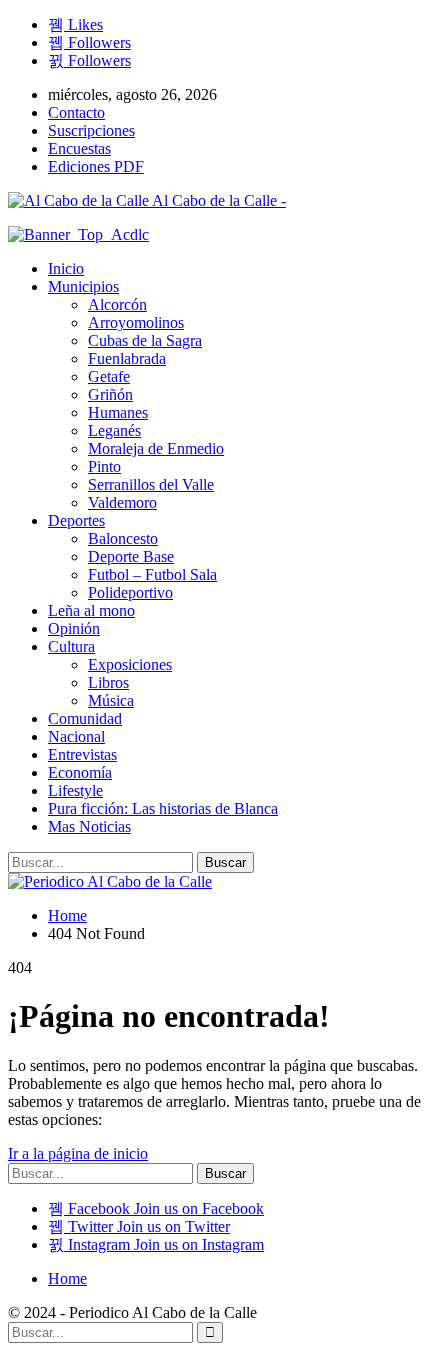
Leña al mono (91, 610)
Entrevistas (82, 754)
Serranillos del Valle (151, 484)
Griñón (110, 394)
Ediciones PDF (96, 166)
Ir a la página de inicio (78, 1153)
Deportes (76, 520)
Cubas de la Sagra (145, 340)
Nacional (76, 736)
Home (67, 1278)
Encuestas (79, 148)
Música (111, 700)
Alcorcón (117, 304)
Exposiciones (130, 664)
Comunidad (85, 718)
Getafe (109, 376)
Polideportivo (130, 592)
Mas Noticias (89, 826)
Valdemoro (122, 502)
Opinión (74, 628)
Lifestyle (75, 790)
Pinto (104, 466)
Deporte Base (131, 556)
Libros (108, 682)
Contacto (76, 112)
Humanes (118, 412)
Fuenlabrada (127, 358)
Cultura (71, 646)
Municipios (83, 286)
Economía (80, 772)
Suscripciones (91, 130)
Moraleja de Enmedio (156, 448)
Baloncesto (123, 538)
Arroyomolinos (136, 322)
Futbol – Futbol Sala (152, 574)
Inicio (66, 268)
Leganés (114, 430)
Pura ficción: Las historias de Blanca (163, 808)
